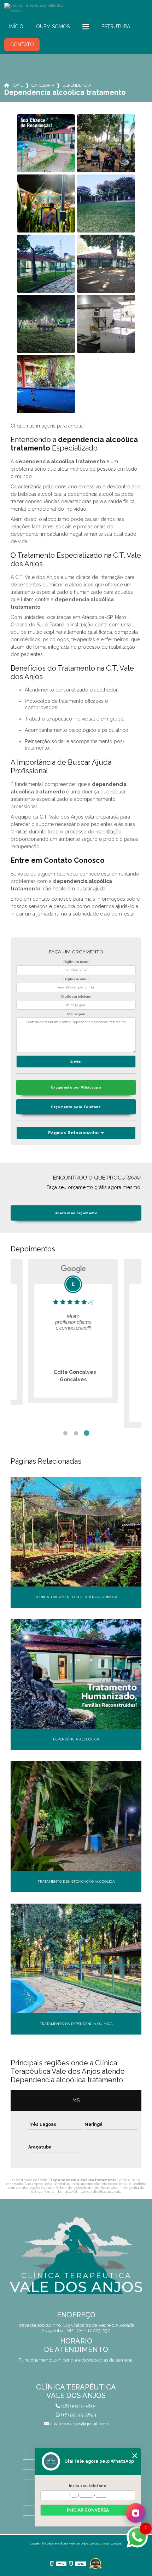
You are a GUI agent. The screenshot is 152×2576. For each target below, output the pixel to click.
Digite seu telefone (76, 997)
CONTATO (22, 45)
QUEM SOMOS (53, 27)
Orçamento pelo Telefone (76, 1107)
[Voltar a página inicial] (76, 8)
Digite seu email (76, 979)
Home (17, 85)
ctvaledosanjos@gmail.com (78, 2424)
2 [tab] (76, 1433)
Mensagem (76, 1014)
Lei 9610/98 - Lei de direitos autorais (89, 2191)
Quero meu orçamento (76, 1213)
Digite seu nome (76, 962)
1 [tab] (65, 1433)
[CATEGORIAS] (86, 27)
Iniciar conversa (88, 2510)
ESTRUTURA (116, 27)
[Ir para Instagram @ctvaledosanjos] (136, 2513)
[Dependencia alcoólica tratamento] (46, 143)
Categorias (43, 85)
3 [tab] (87, 1433)
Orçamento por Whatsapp (76, 1087)
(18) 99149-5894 (78, 2406)
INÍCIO (16, 27)
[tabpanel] (73, 1343)
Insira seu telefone (88, 2486)
